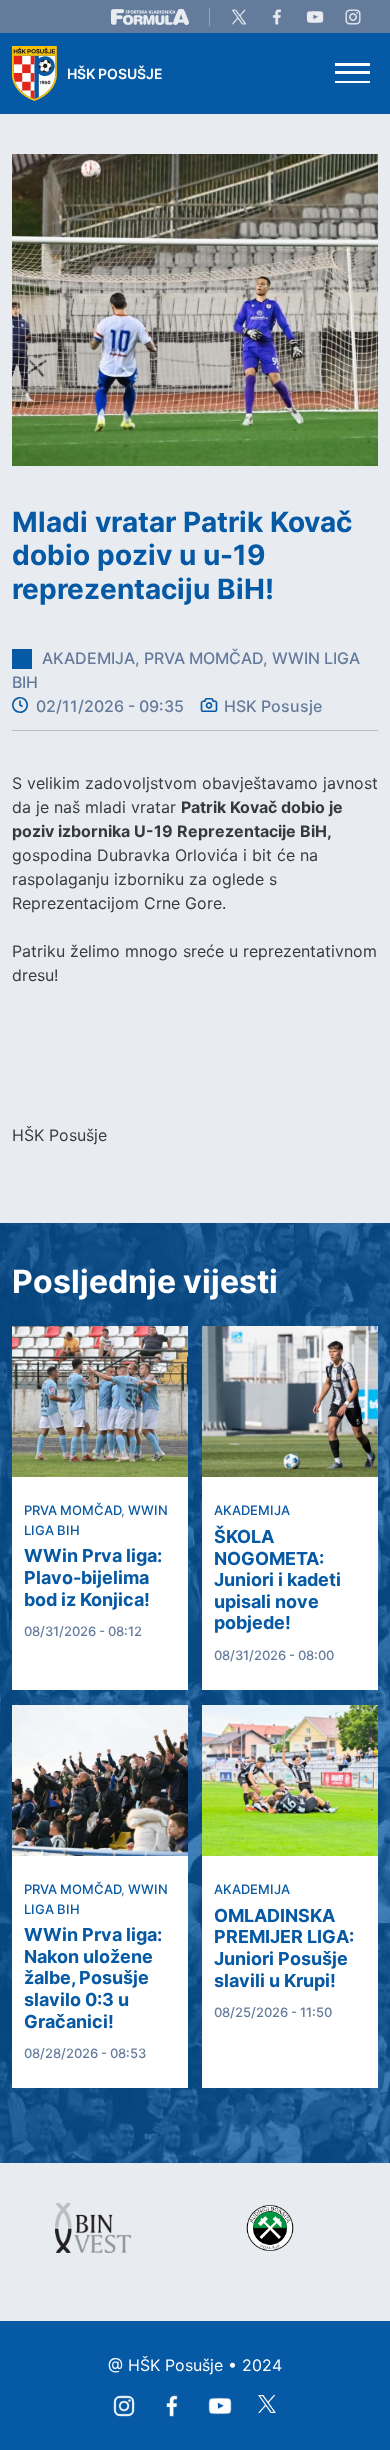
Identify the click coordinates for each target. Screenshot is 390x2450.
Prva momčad (72, 1510)
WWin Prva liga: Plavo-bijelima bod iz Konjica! (93, 1577)
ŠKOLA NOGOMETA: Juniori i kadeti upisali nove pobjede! (277, 1579)
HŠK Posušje (115, 73)
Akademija (252, 1510)
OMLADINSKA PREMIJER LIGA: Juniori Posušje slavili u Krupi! (284, 1948)
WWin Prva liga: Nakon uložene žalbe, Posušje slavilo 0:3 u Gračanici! (93, 1977)
